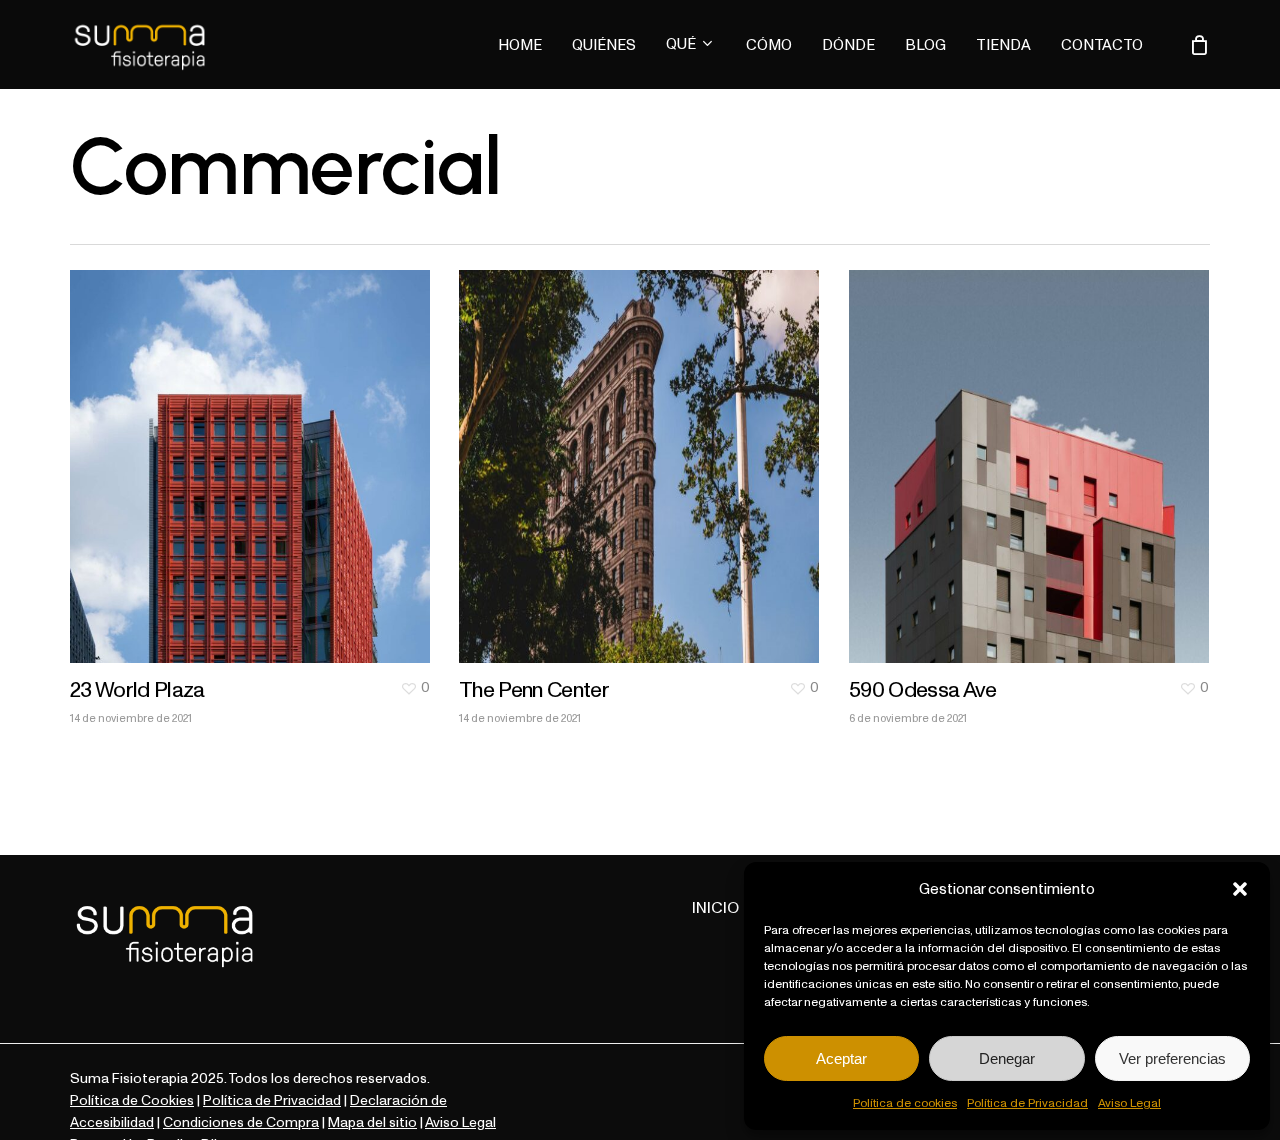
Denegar (1007, 1058)
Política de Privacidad (1027, 1102)
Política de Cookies (132, 1100)
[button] (1240, 889)
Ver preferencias (1172, 1058)
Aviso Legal (1129, 1102)
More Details (255, 451)
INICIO (717, 907)
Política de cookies (905, 1102)
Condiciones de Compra (241, 1122)
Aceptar (841, 1058)
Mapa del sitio (372, 1122)
